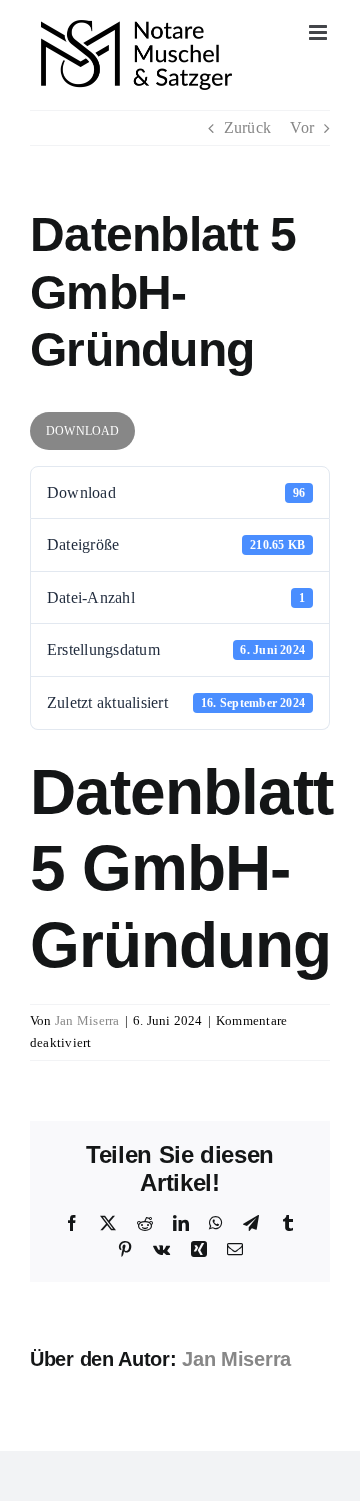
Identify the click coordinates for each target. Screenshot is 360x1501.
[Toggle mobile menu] (319, 32)
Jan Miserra (87, 1020)
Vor (302, 127)
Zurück (247, 127)
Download (82, 431)
